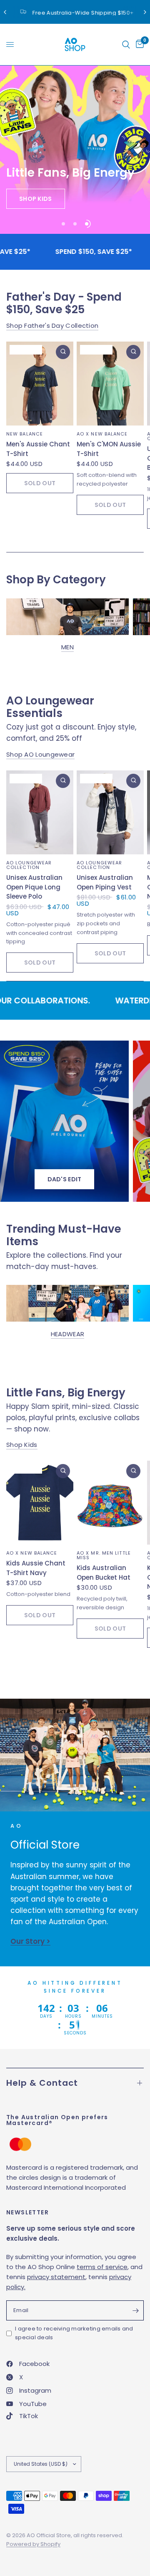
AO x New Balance (102, 434)
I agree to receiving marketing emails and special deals (74, 2333)
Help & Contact (42, 2083)
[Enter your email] (135, 2310)
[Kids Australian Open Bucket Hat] (110, 1503)
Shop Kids (22, 1445)
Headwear (67, 1334)
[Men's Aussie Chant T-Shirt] (40, 384)
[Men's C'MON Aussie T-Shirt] (110, 384)
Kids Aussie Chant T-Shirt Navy (36, 1568)
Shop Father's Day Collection (52, 325)
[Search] (126, 44)
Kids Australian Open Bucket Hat (104, 1573)
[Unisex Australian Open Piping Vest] (110, 812)
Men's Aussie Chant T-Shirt (38, 449)
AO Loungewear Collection (29, 865)
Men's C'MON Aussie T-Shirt (109, 449)
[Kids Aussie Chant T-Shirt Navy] (40, 1503)
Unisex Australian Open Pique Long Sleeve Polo (34, 887)
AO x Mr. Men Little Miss (104, 1556)
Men (67, 647)
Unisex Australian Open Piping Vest (105, 882)
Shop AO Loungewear (40, 754)
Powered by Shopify (33, 2544)
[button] (36, 199)
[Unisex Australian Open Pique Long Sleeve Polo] (40, 812)
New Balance (25, 434)
